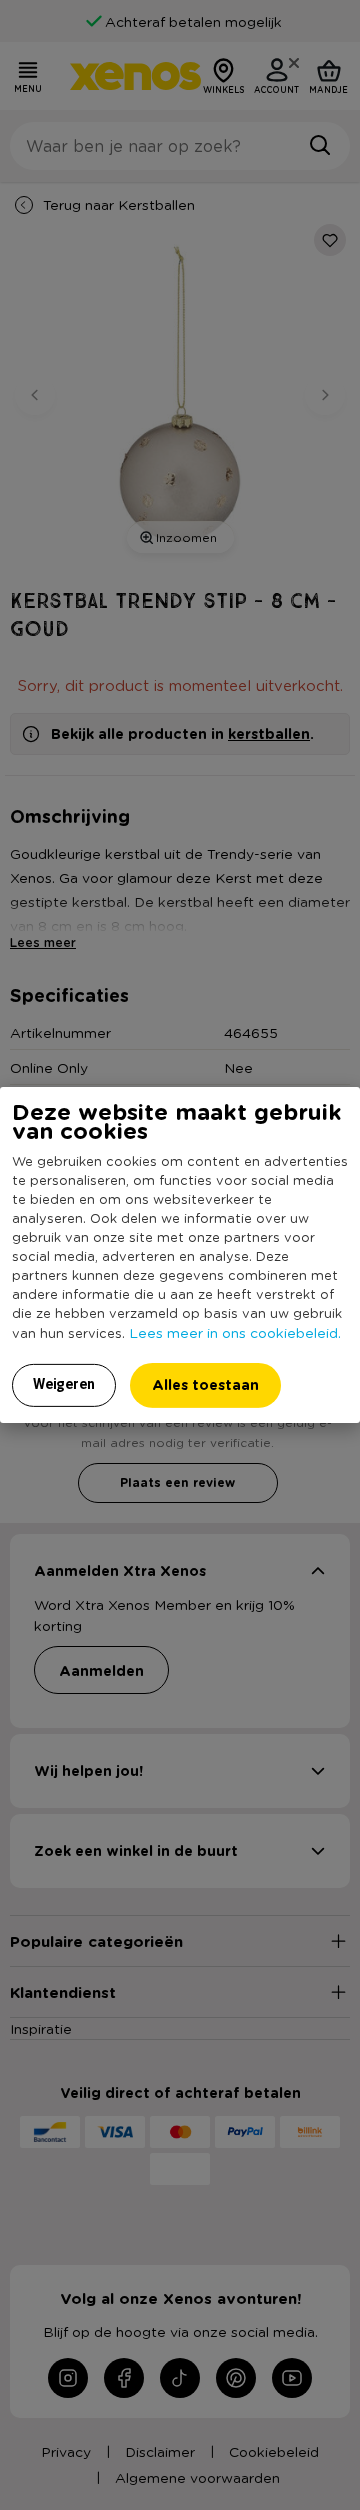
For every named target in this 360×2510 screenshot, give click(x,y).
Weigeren (64, 1384)
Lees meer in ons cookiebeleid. (235, 1332)
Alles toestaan (205, 1384)
